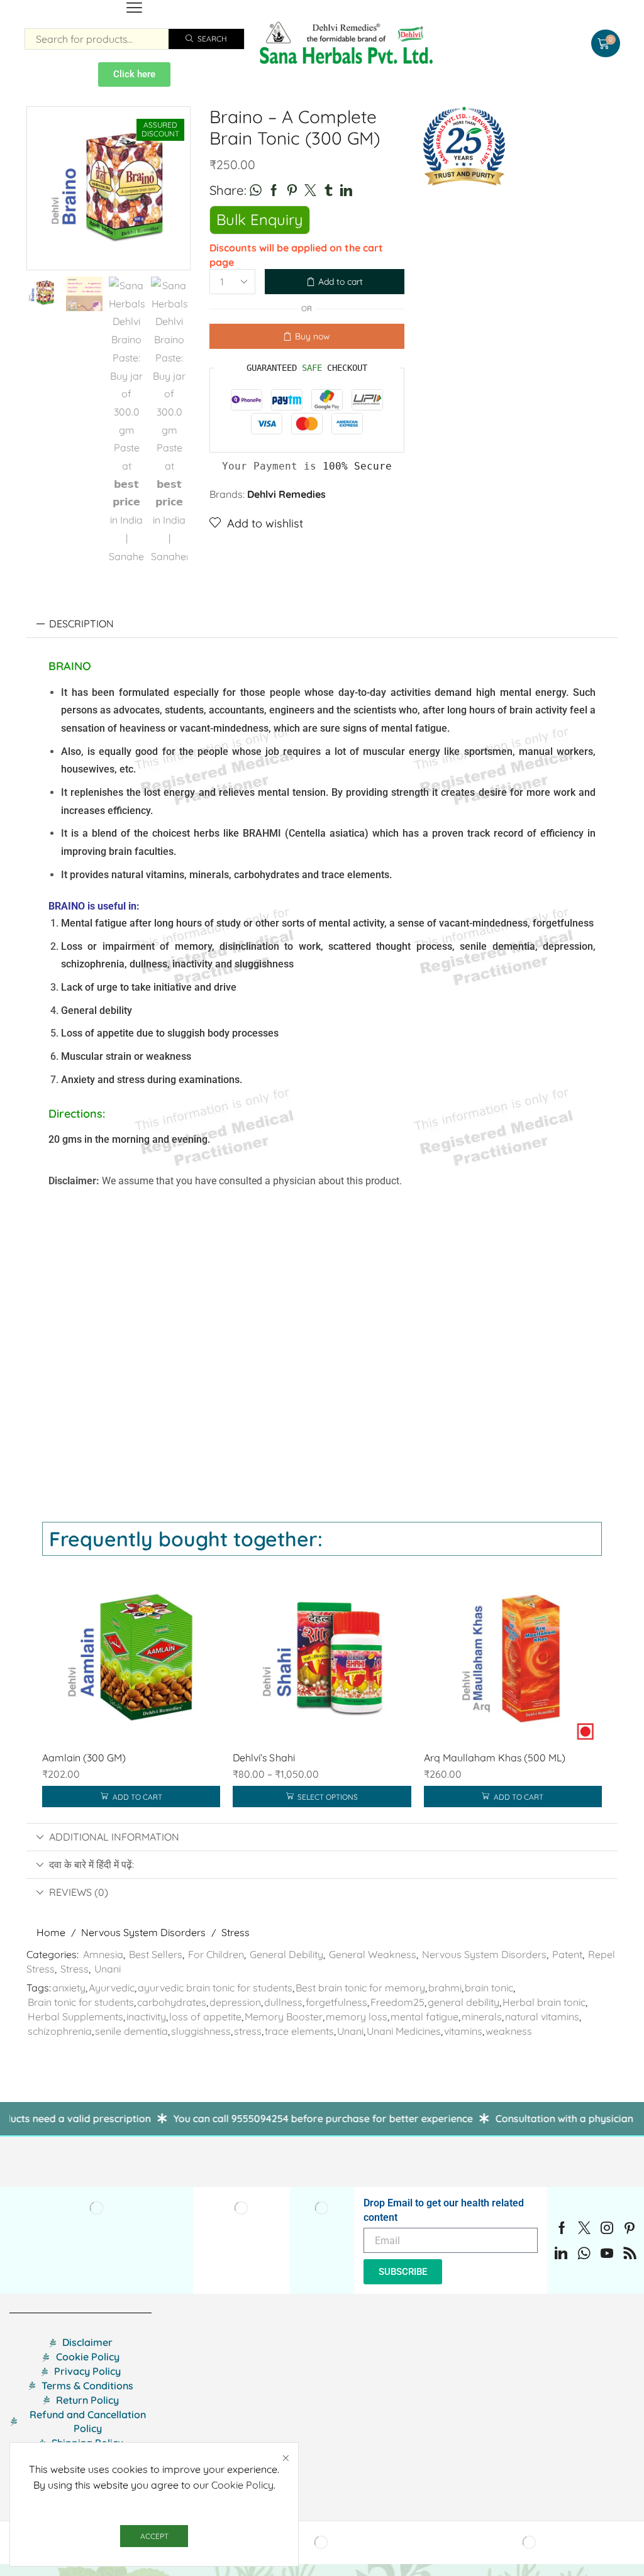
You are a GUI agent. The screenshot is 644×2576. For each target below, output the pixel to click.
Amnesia (103, 1954)
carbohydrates (172, 2002)
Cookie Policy (242, 2485)
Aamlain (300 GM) (84, 1758)
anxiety (69, 1988)
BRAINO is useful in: (94, 906)
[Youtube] (607, 2253)
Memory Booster (284, 2017)
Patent (567, 1954)
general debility (464, 2002)
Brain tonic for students (81, 2002)
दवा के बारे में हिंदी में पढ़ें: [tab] (92, 1864)
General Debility (286, 1954)
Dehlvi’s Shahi (264, 1758)
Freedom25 (397, 2002)
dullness (283, 2002)
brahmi (445, 1988)
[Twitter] (584, 2228)
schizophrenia (60, 2031)
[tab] (322, 624)
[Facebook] (562, 2228)
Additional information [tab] (114, 1837)
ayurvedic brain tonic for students (215, 1988)
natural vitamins (542, 2017)
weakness (509, 2031)
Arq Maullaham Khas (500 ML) (495, 1758)
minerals (482, 2017)
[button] (134, 8)
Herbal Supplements (75, 2017)
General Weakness (373, 1954)
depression (235, 2002)
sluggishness (201, 2031)
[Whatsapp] (584, 2253)
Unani (108, 1969)
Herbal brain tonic (544, 2002)
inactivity (146, 2017)
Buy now (313, 336)
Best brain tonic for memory (360, 1988)
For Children (216, 1954)
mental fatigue (425, 2017)
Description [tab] (81, 624)
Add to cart (341, 282)
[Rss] (630, 2253)
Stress (236, 1932)
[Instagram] (607, 2228)
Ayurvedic (112, 1988)
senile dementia (131, 2031)
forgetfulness (336, 2002)
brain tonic (489, 1988)
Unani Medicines (404, 2031)
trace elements (299, 2031)
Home (51, 1932)
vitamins (463, 2031)
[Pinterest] (630, 2228)
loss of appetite (205, 2017)
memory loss (357, 2017)
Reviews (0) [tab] (79, 1892)
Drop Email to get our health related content (444, 2210)
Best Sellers (156, 1954)
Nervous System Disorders (143, 1932)
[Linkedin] (561, 2253)
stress (248, 2031)
